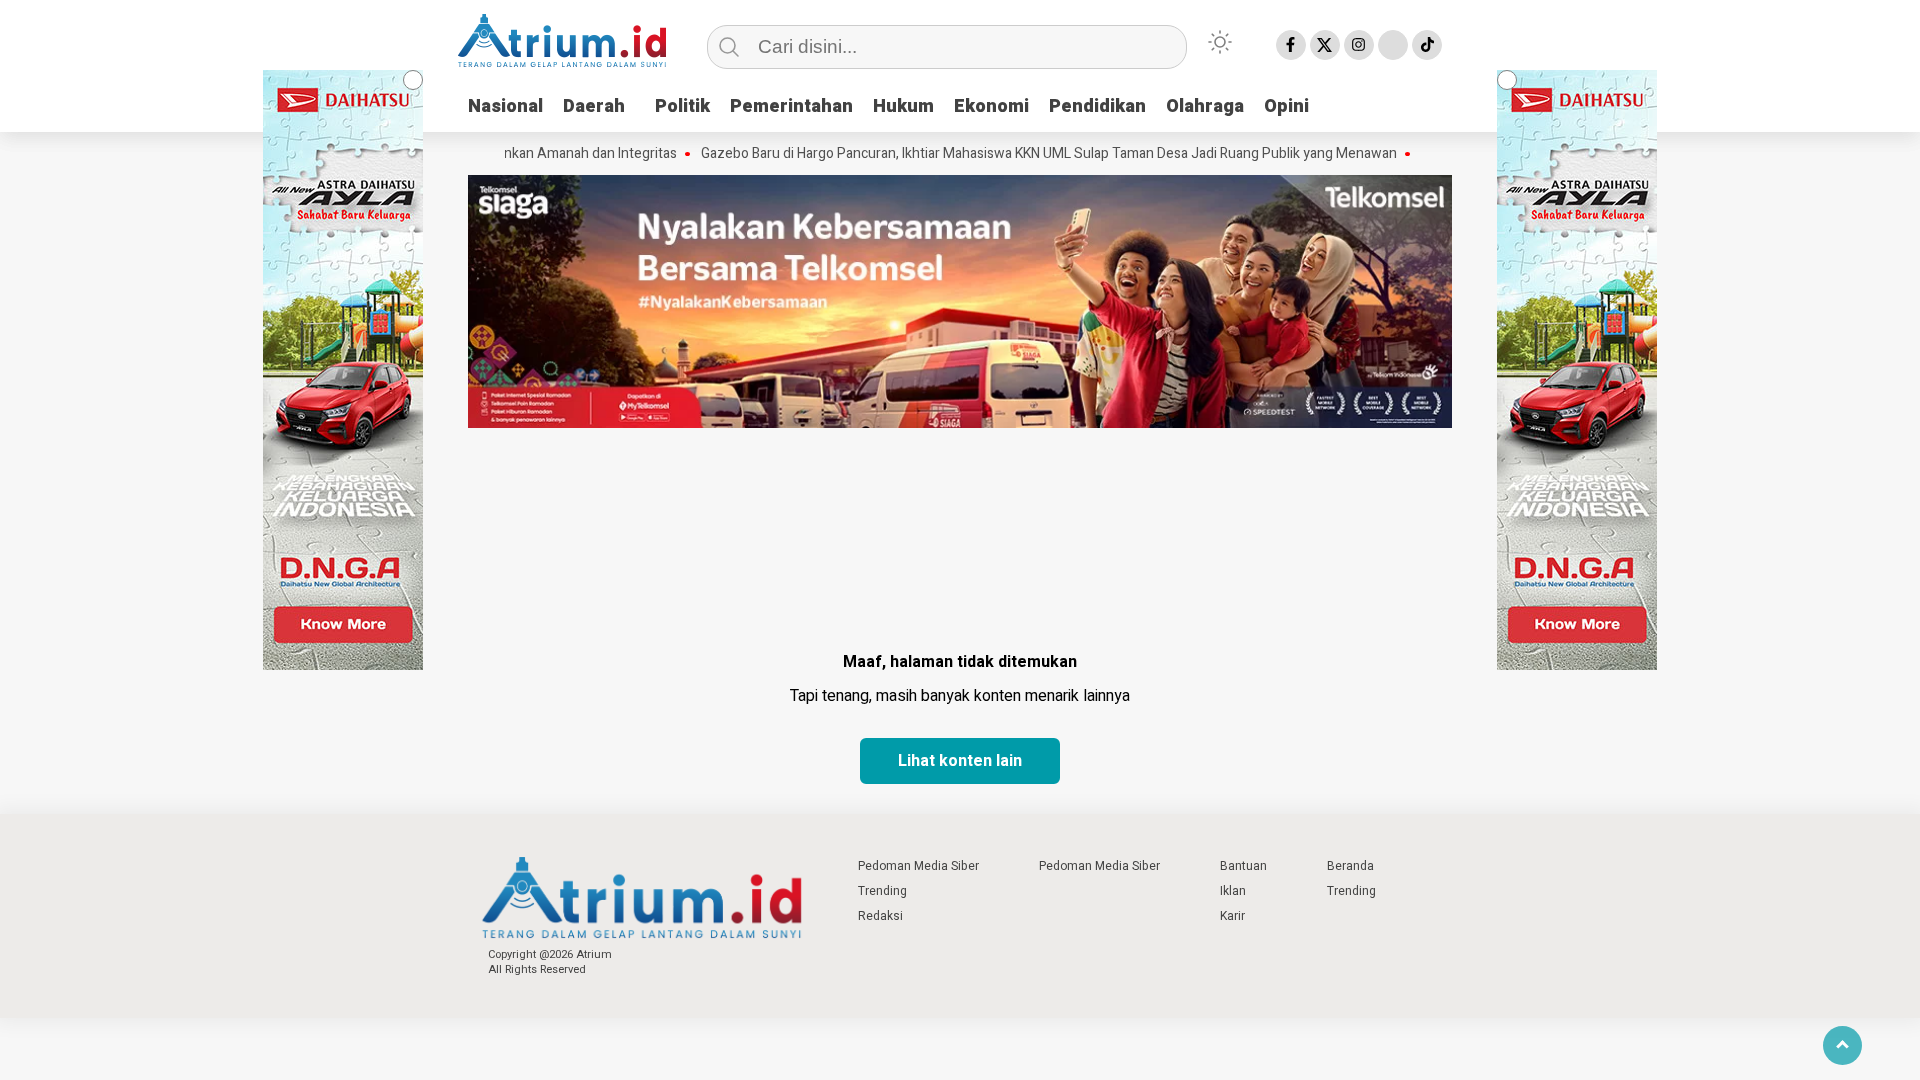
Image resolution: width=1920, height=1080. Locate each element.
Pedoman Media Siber (918, 866)
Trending (882, 891)
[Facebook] (1291, 45)
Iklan (1233, 891)
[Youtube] (1393, 45)
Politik (682, 106)
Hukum (903, 106)
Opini (1286, 106)
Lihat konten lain (960, 761)
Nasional (505, 106)
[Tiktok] (1427, 45)
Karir (1232, 916)
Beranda (1350, 866)
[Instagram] (1359, 45)
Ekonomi (991, 106)
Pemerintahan (791, 106)
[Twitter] (1325, 45)
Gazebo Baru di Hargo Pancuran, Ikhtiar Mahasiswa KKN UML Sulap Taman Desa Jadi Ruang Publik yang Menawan (1013, 154)
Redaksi (880, 916)
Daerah (594, 106)
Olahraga (1205, 106)
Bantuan (1243, 866)
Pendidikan (1097, 106)
